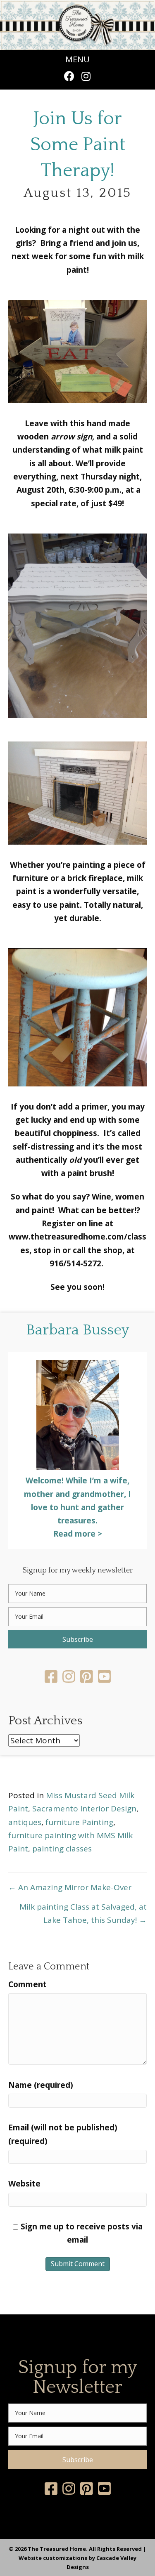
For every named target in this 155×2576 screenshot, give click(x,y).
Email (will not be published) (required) (63, 2134)
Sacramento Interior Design (84, 1809)
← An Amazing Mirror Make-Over (70, 1887)
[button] (69, 76)
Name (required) (41, 2085)
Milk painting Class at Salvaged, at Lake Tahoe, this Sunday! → (83, 1913)
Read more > (78, 1534)
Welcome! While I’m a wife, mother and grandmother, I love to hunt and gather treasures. (77, 1501)
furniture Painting (79, 1822)
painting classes (62, 1849)
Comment (27, 1984)
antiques (25, 1822)
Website (24, 2184)
